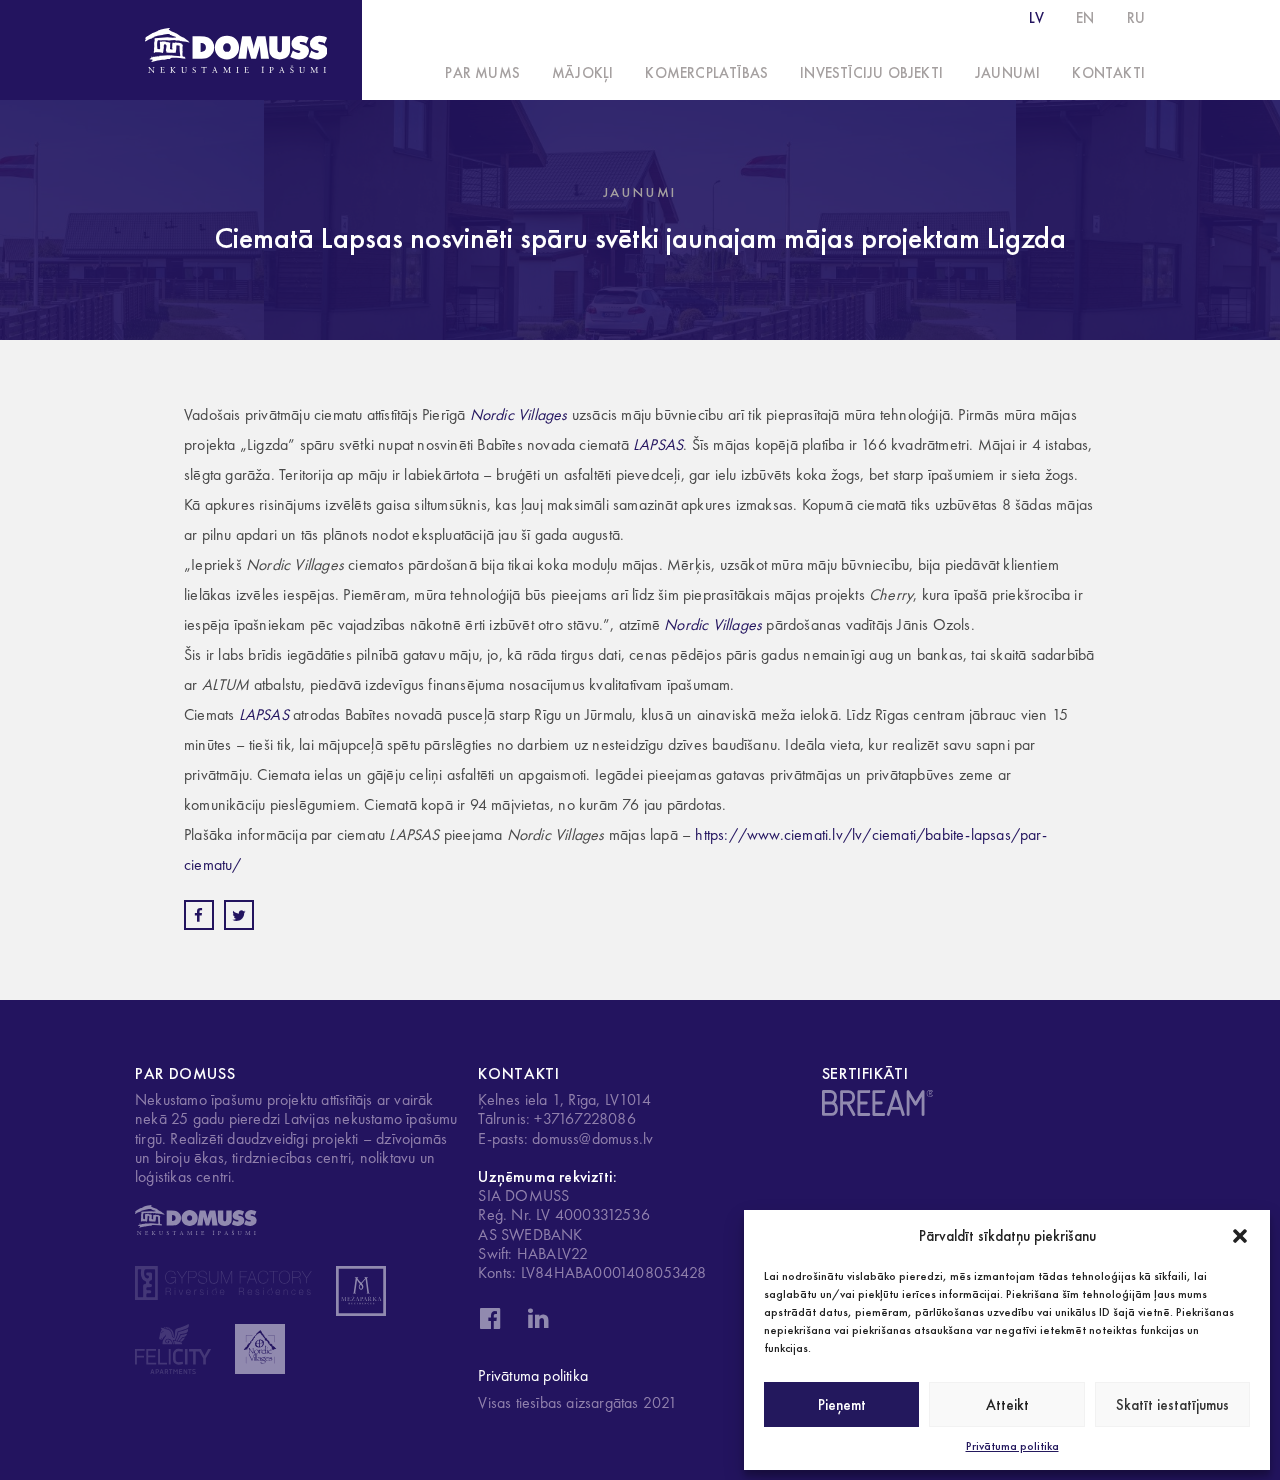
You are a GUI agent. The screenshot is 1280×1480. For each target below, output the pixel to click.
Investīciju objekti (871, 73)
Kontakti (1108, 73)
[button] (1240, 1236)
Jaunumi (1007, 73)
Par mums (482, 73)
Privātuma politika (1012, 1446)
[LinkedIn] (538, 1324)
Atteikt (1007, 1405)
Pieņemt (842, 1405)
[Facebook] (490, 1324)
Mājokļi (582, 73)
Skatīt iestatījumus (1172, 1405)
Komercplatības (706, 73)
